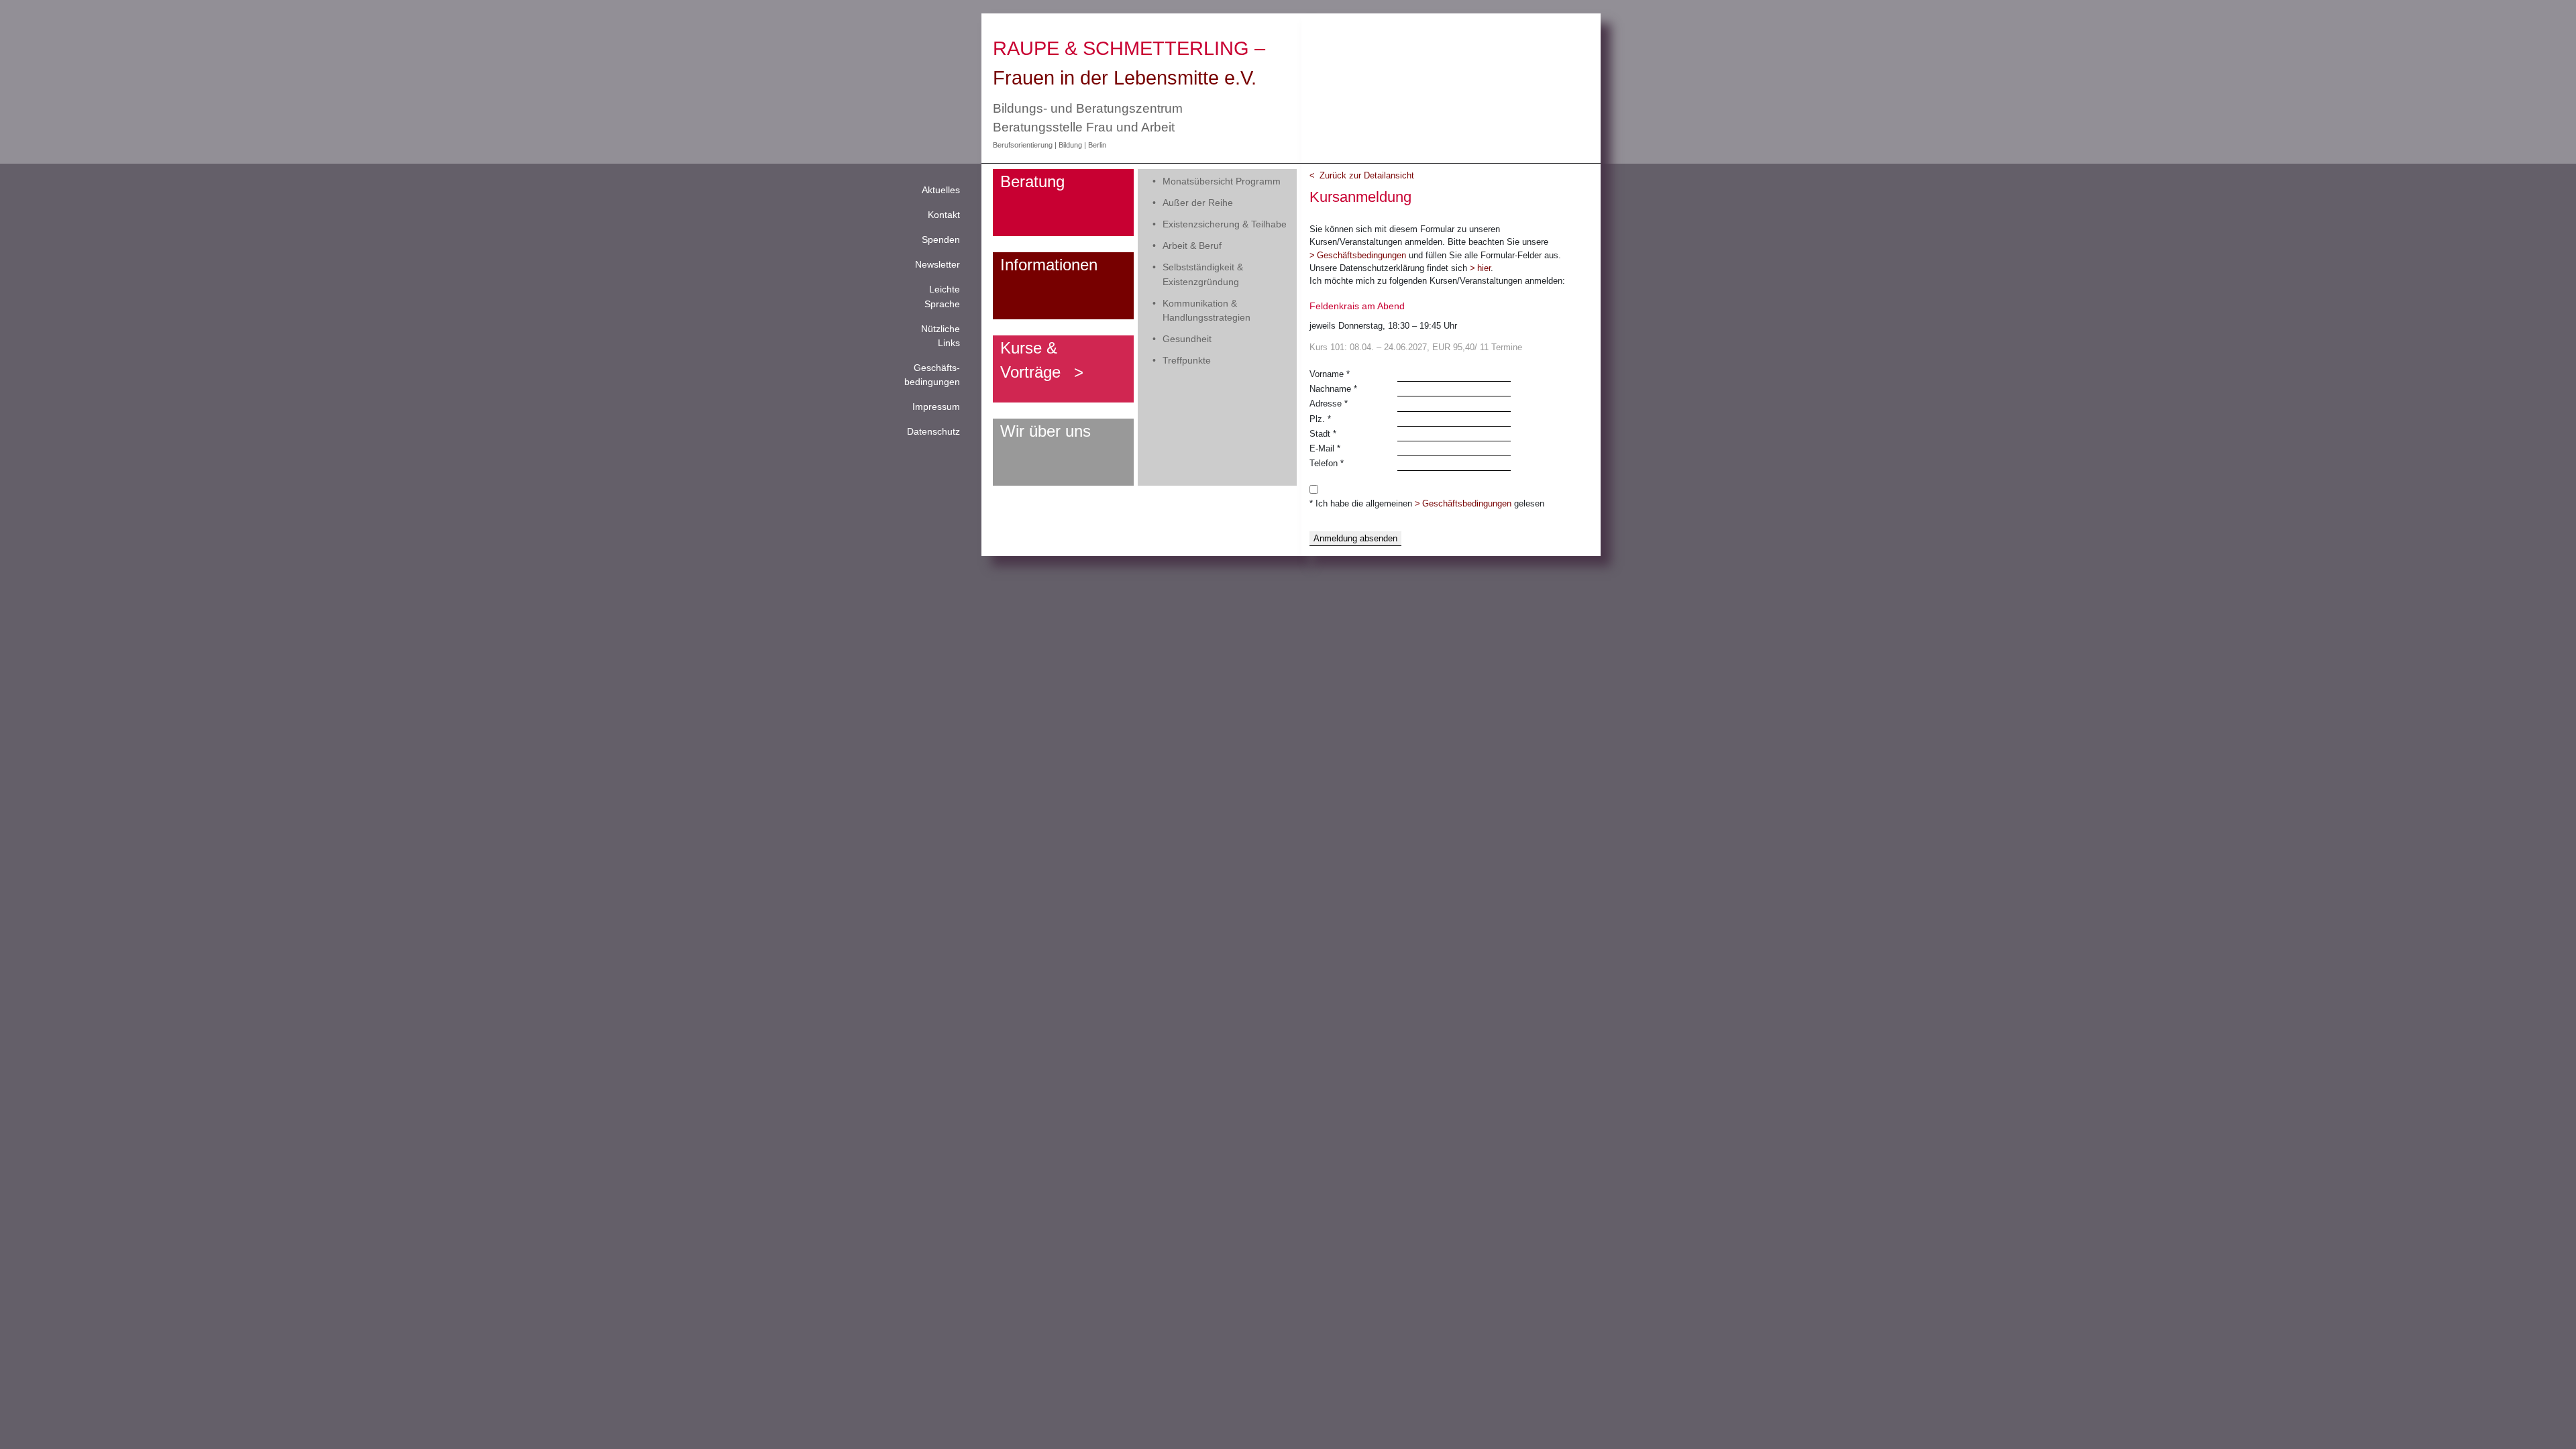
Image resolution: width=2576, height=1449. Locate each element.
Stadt (1323, 434)
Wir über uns (1045, 431)
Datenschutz (933, 431)
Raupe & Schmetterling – (1129, 48)
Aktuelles (941, 190)
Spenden (941, 239)
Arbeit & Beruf (1192, 246)
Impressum (936, 407)
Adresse (1329, 404)
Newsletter (937, 264)
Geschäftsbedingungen (1361, 255)
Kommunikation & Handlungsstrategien (1206, 310)
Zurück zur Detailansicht (1367, 175)
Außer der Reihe (1198, 203)
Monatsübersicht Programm (1222, 181)
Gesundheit (1187, 339)
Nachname (1333, 389)
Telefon (1327, 463)
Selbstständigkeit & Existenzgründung (1203, 274)
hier (1484, 268)
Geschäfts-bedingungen (932, 375)
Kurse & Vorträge (1030, 360)
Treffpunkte (1187, 360)
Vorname (1330, 374)
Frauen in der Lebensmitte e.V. (1125, 77)
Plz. (1320, 419)
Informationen (1049, 265)
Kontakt (944, 215)
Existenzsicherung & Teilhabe (1225, 224)
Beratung (1032, 181)
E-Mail (1325, 448)
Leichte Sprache (942, 296)
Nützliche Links (941, 336)
